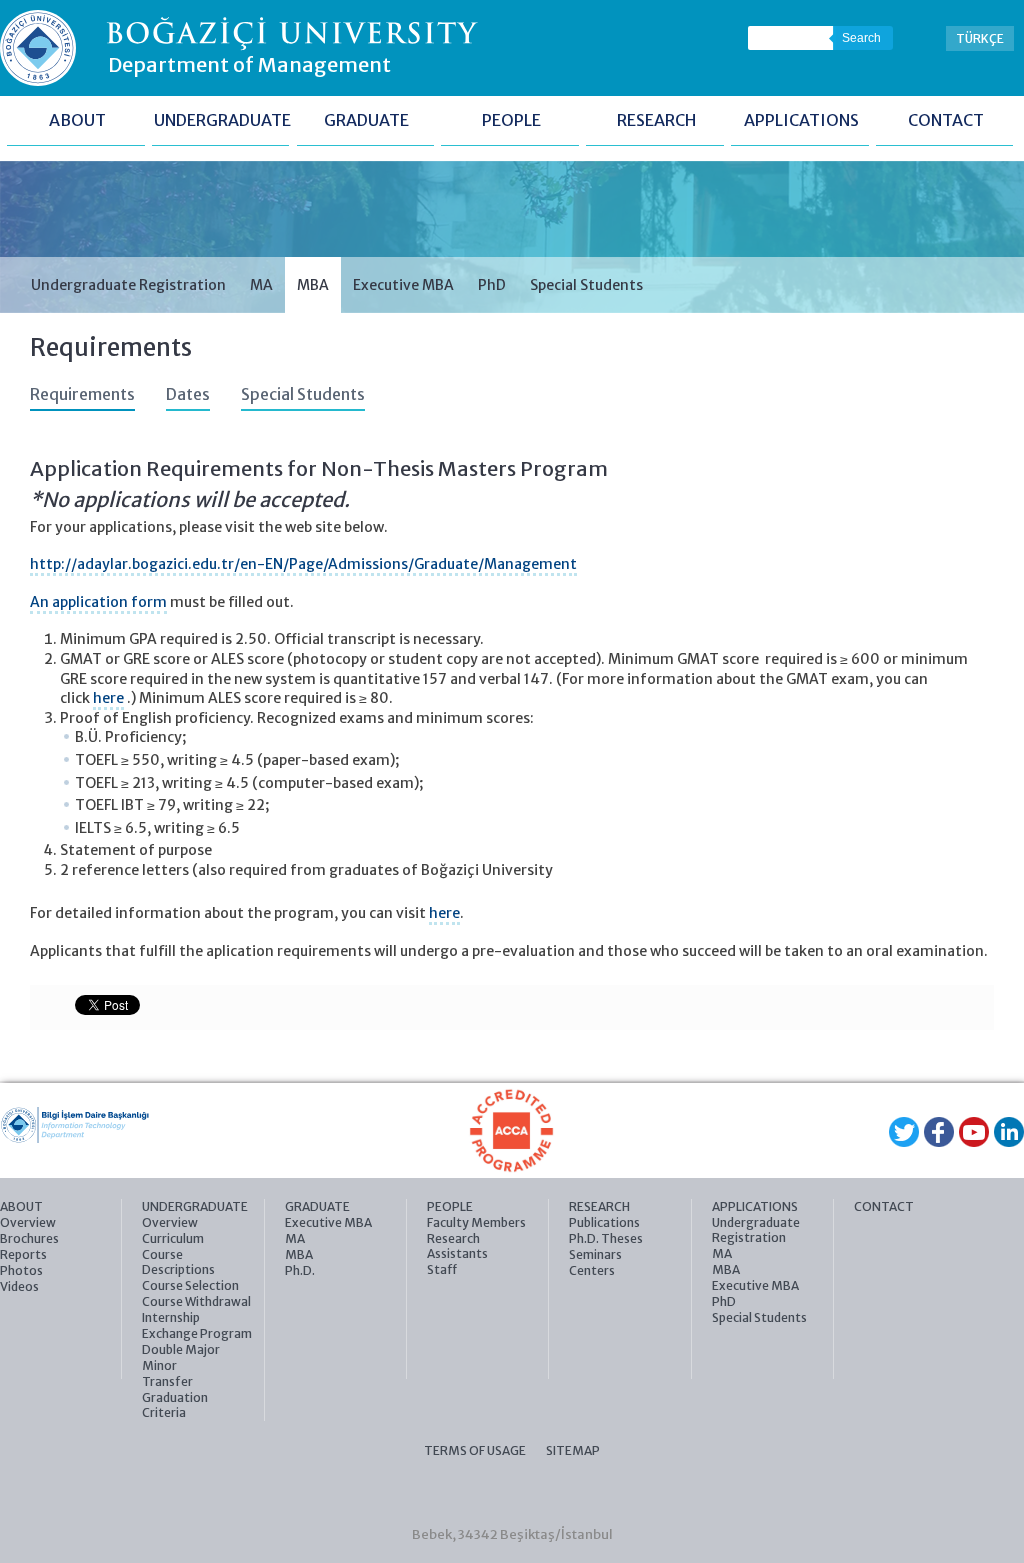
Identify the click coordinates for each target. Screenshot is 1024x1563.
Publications (604, 1222)
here (108, 698)
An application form (98, 602)
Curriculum (173, 1238)
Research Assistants (457, 1246)
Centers (592, 1270)
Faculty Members (476, 1222)
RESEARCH (656, 120)
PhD (492, 285)
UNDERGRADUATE (222, 120)
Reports (23, 1254)
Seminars (595, 1254)
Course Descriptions (178, 1262)
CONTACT (946, 120)
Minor (159, 1365)
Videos (19, 1286)
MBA (313, 285)
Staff (442, 1269)
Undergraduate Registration (128, 285)
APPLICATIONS (801, 120)
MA (261, 285)
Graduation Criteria (175, 1405)
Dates (188, 394)
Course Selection (190, 1285)
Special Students (586, 285)
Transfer (167, 1381)
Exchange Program (197, 1333)
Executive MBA (403, 285)
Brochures (29, 1238)
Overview (28, 1222)
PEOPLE (511, 120)
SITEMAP (573, 1450)
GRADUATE (366, 120)
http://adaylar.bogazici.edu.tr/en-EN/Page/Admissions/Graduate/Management (303, 564)
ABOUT (77, 120)
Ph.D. (300, 1270)
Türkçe (980, 38)
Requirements (82, 394)
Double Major (181, 1349)
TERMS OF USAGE (475, 1450)
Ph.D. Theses (606, 1238)
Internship (171, 1317)
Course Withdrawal (196, 1301)
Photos (21, 1270)
